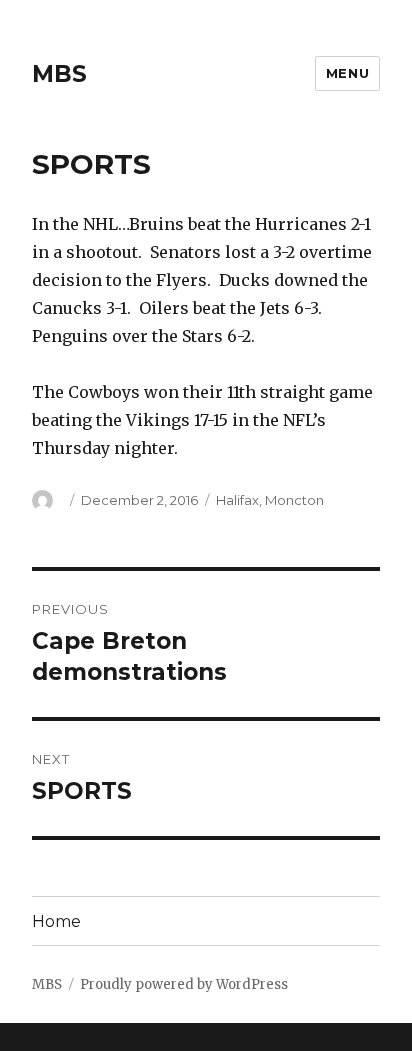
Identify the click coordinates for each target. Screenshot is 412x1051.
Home (56, 921)
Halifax (237, 500)
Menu (347, 73)
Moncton (294, 500)
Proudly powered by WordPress (184, 984)
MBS (59, 74)
